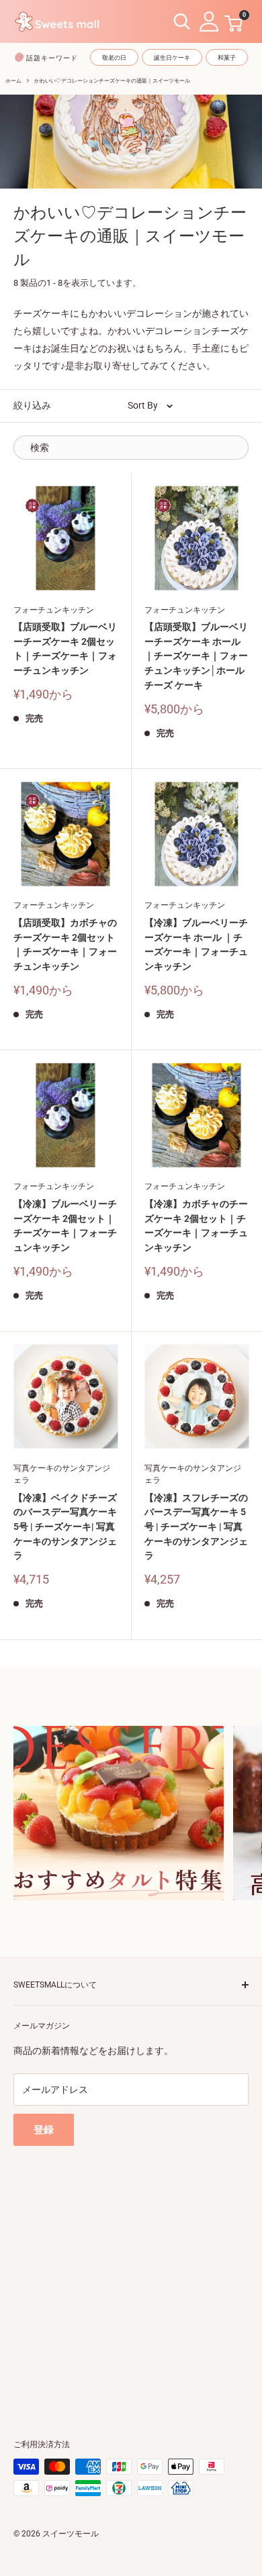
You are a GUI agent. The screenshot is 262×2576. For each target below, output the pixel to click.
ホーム (13, 81)
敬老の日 (114, 58)
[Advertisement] (131, 2277)
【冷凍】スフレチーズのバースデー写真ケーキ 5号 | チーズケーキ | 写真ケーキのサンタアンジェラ (196, 1527)
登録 (44, 2130)
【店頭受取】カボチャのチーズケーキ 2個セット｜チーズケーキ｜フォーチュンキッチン (65, 944)
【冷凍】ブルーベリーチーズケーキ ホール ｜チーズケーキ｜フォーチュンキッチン (196, 944)
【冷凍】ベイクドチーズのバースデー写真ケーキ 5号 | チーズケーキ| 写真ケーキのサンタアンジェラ (65, 1527)
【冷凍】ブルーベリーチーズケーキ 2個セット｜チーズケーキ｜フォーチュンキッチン (65, 1226)
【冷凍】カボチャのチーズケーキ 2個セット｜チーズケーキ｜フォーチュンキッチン (196, 1226)
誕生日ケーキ (172, 58)
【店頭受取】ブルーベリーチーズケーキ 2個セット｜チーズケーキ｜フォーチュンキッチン (65, 649)
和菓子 (227, 58)
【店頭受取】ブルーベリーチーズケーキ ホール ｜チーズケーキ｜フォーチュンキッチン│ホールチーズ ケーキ (196, 656)
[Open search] (182, 22)
